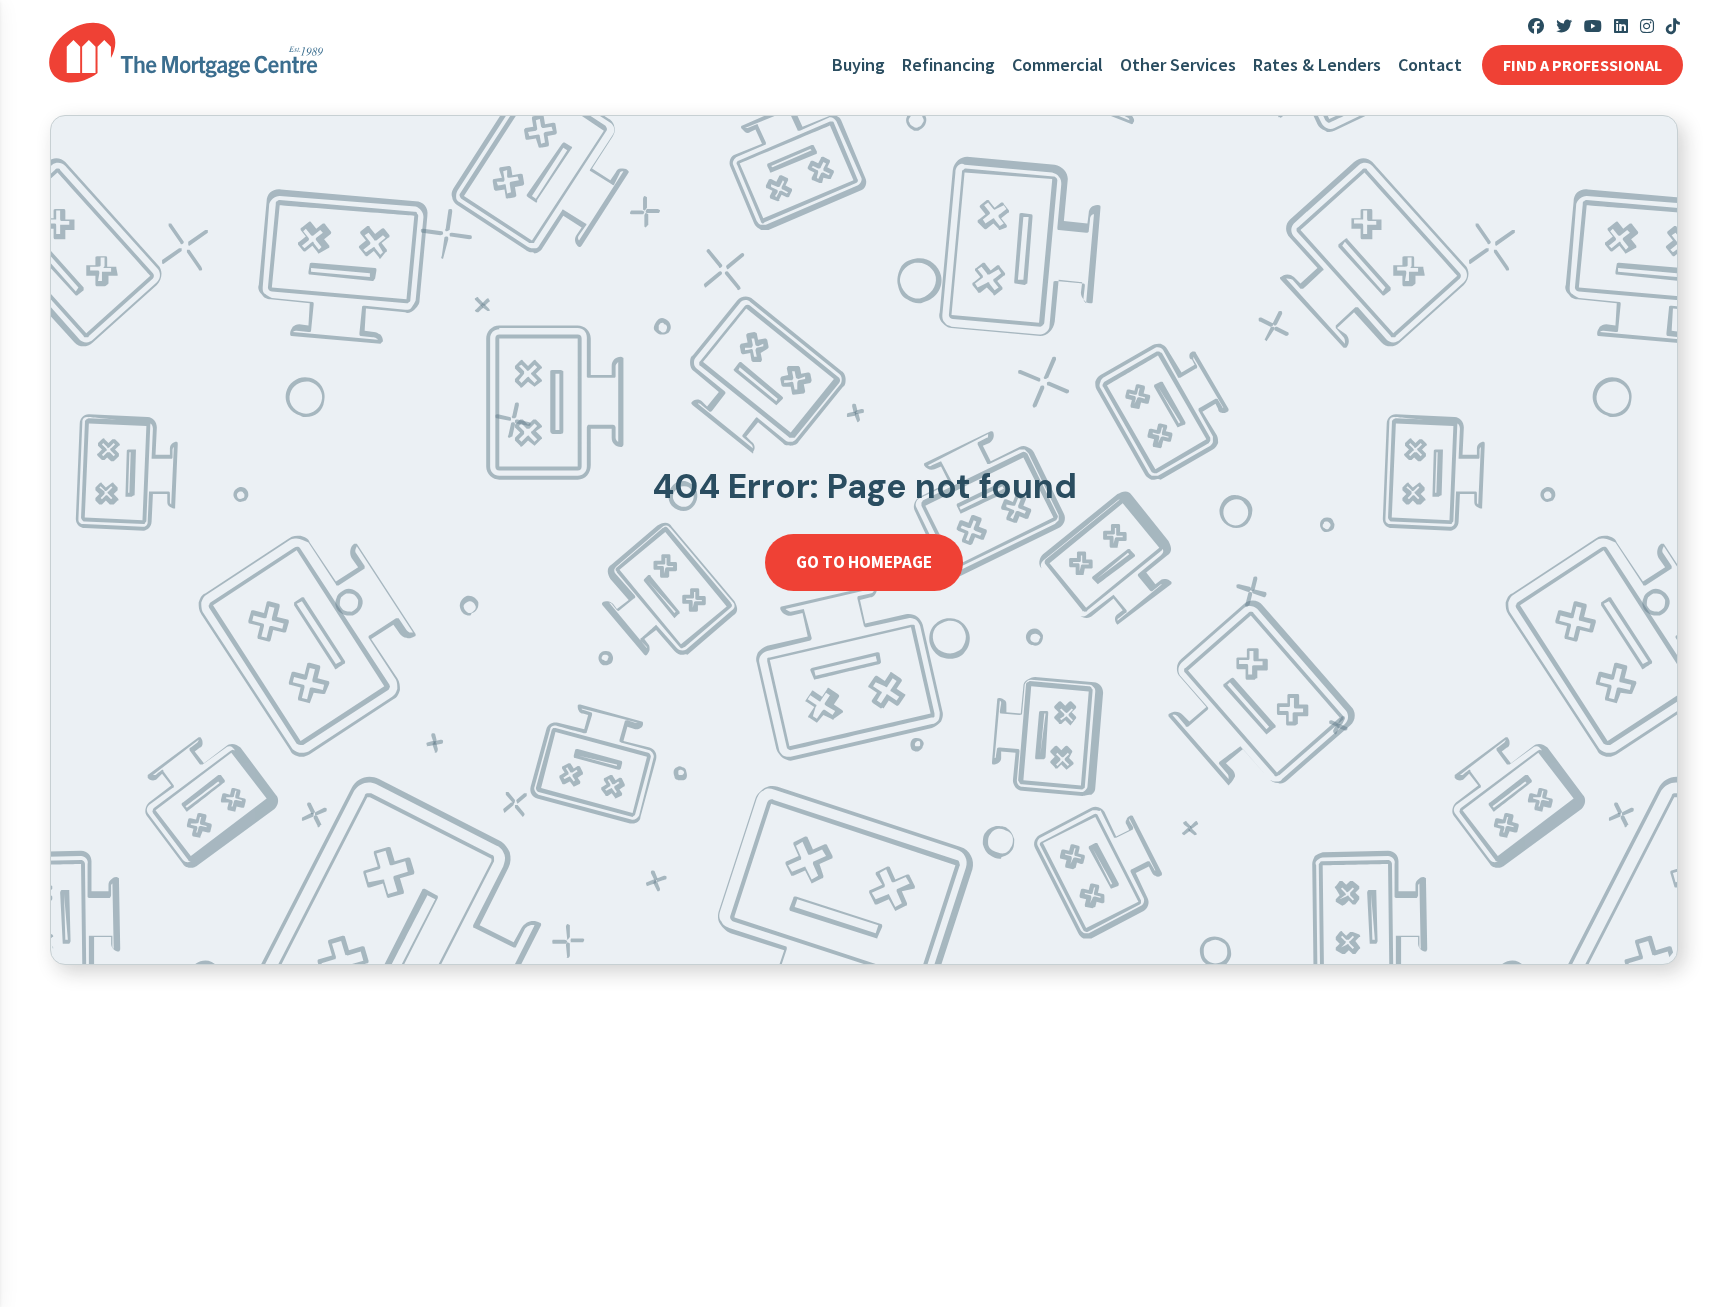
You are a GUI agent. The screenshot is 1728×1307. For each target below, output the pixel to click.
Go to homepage (864, 562)
